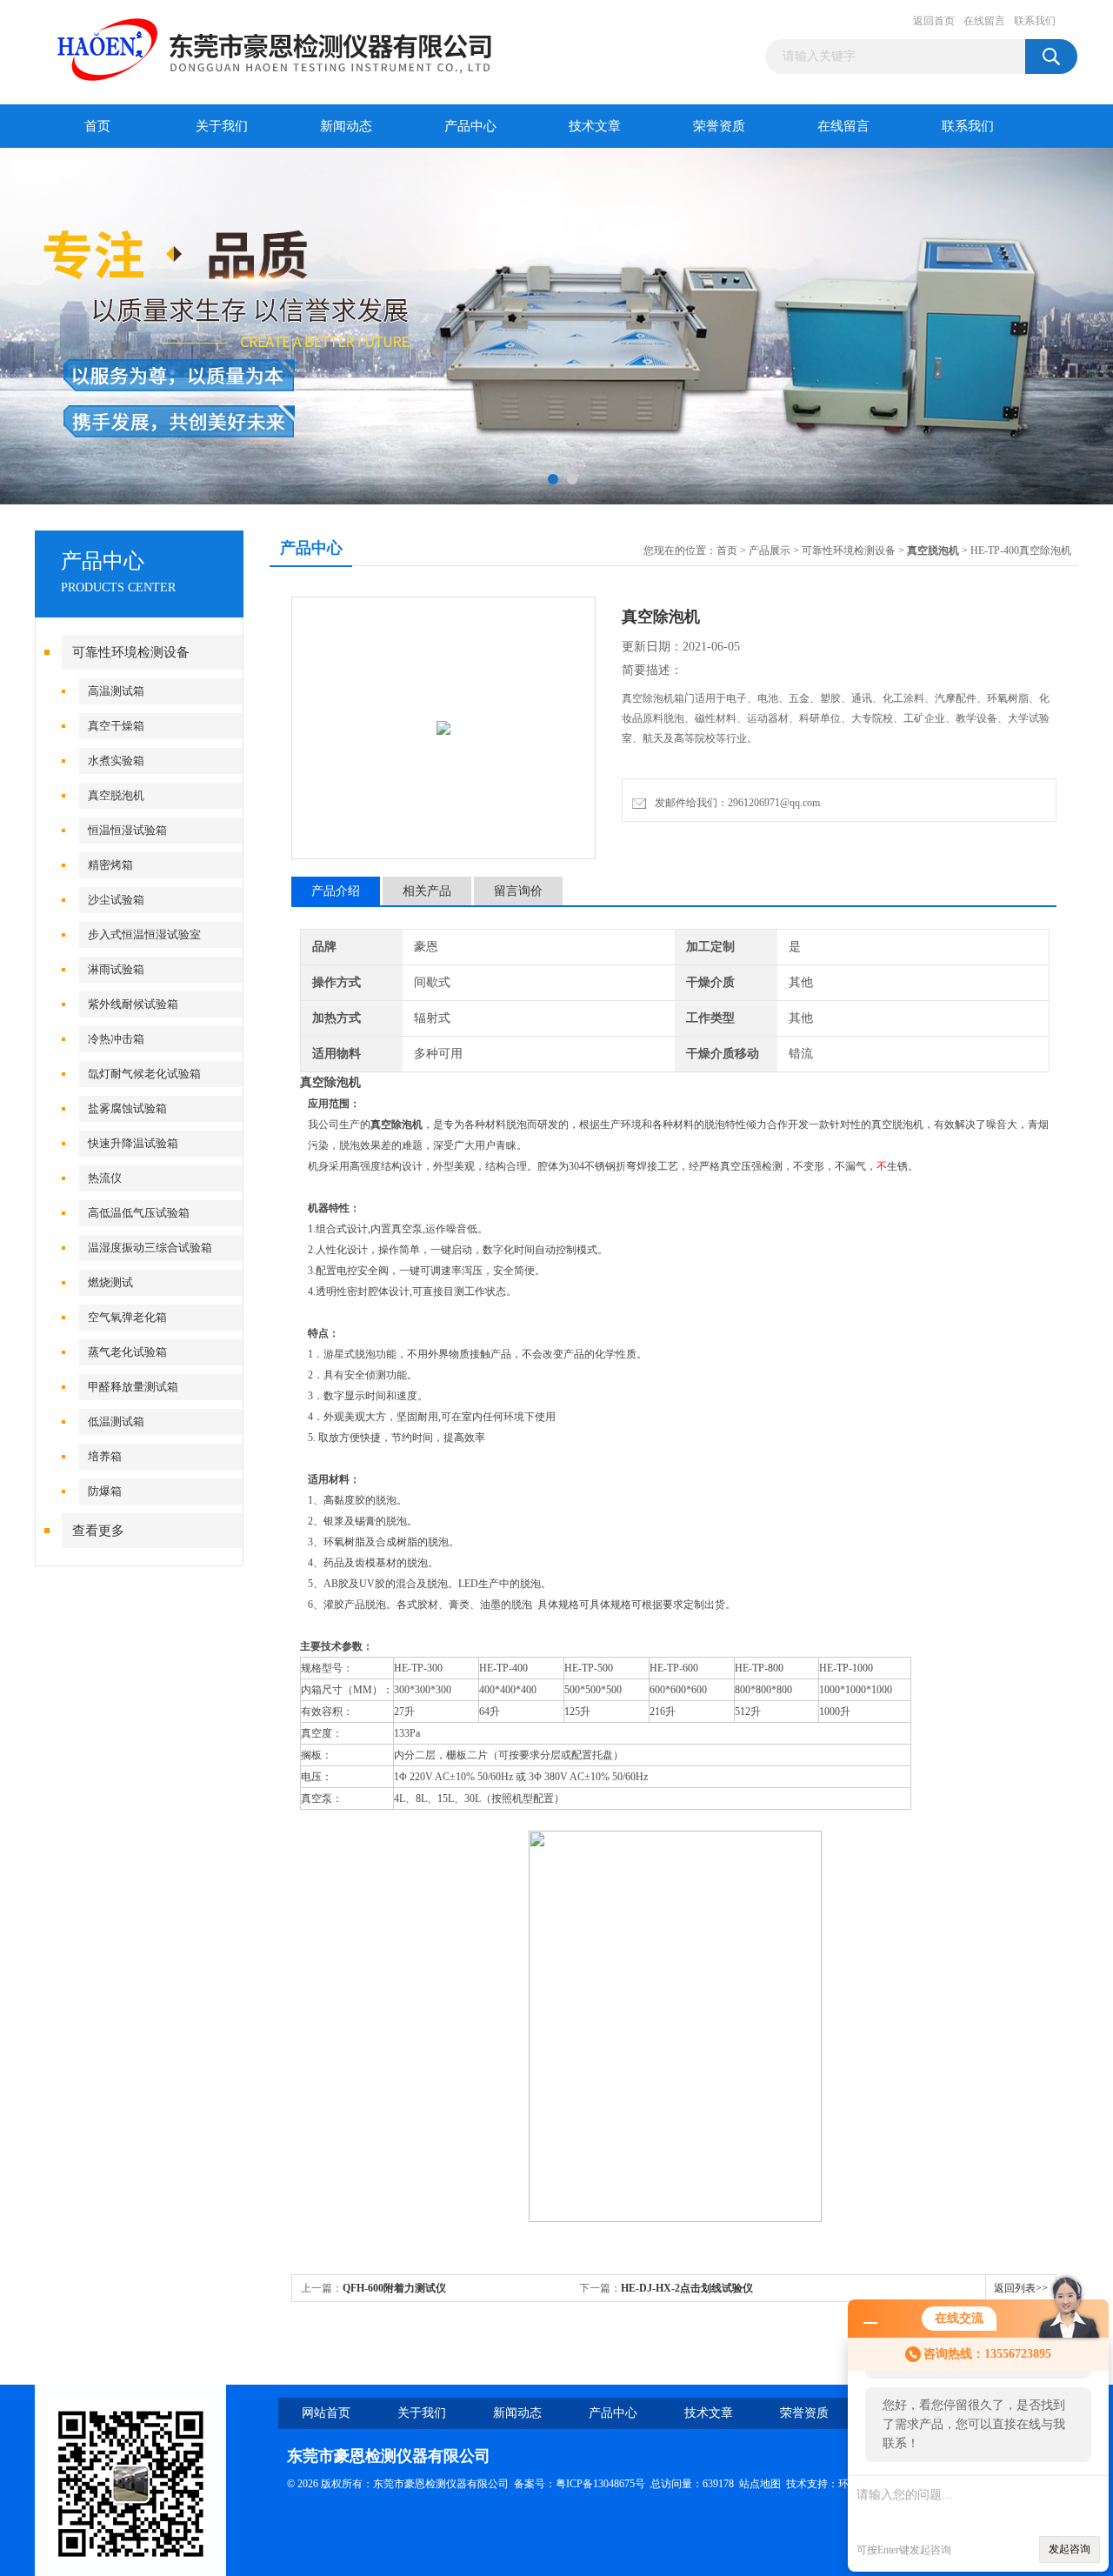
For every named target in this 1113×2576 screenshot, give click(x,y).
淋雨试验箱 (116, 969)
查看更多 (98, 1531)
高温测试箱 (116, 691)
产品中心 (470, 126)
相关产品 (427, 891)
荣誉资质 (719, 126)
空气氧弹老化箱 (127, 1317)
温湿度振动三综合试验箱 (150, 1248)
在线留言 (984, 21)
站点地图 (760, 2484)
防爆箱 (105, 1491)
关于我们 (222, 126)
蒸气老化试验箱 (127, 1352)
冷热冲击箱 (116, 1039)
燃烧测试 (110, 1282)
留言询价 (518, 891)
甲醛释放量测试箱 (133, 1387)
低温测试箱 (116, 1421)
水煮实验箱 (116, 761)
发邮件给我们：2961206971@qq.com (735, 803)
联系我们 (1035, 21)
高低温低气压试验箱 (139, 1213)
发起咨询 (1070, 2549)
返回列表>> (1021, 2288)
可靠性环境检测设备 (131, 652)
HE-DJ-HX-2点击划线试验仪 (687, 2288)
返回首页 (934, 21)
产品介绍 (336, 891)
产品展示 (770, 551)
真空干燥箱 (116, 726)
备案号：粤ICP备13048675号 (580, 2484)
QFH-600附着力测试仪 (394, 2288)
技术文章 (595, 126)
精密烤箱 (110, 865)
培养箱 (105, 1456)
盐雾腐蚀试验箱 (127, 1108)
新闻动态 (346, 126)
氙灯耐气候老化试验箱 (144, 1074)
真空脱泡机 (116, 795)
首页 (97, 126)
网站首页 (326, 2413)
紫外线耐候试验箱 (133, 1004)
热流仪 (105, 1178)
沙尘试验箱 (116, 900)
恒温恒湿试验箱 (127, 830)
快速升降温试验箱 (133, 1143)
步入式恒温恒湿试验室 (144, 934)
